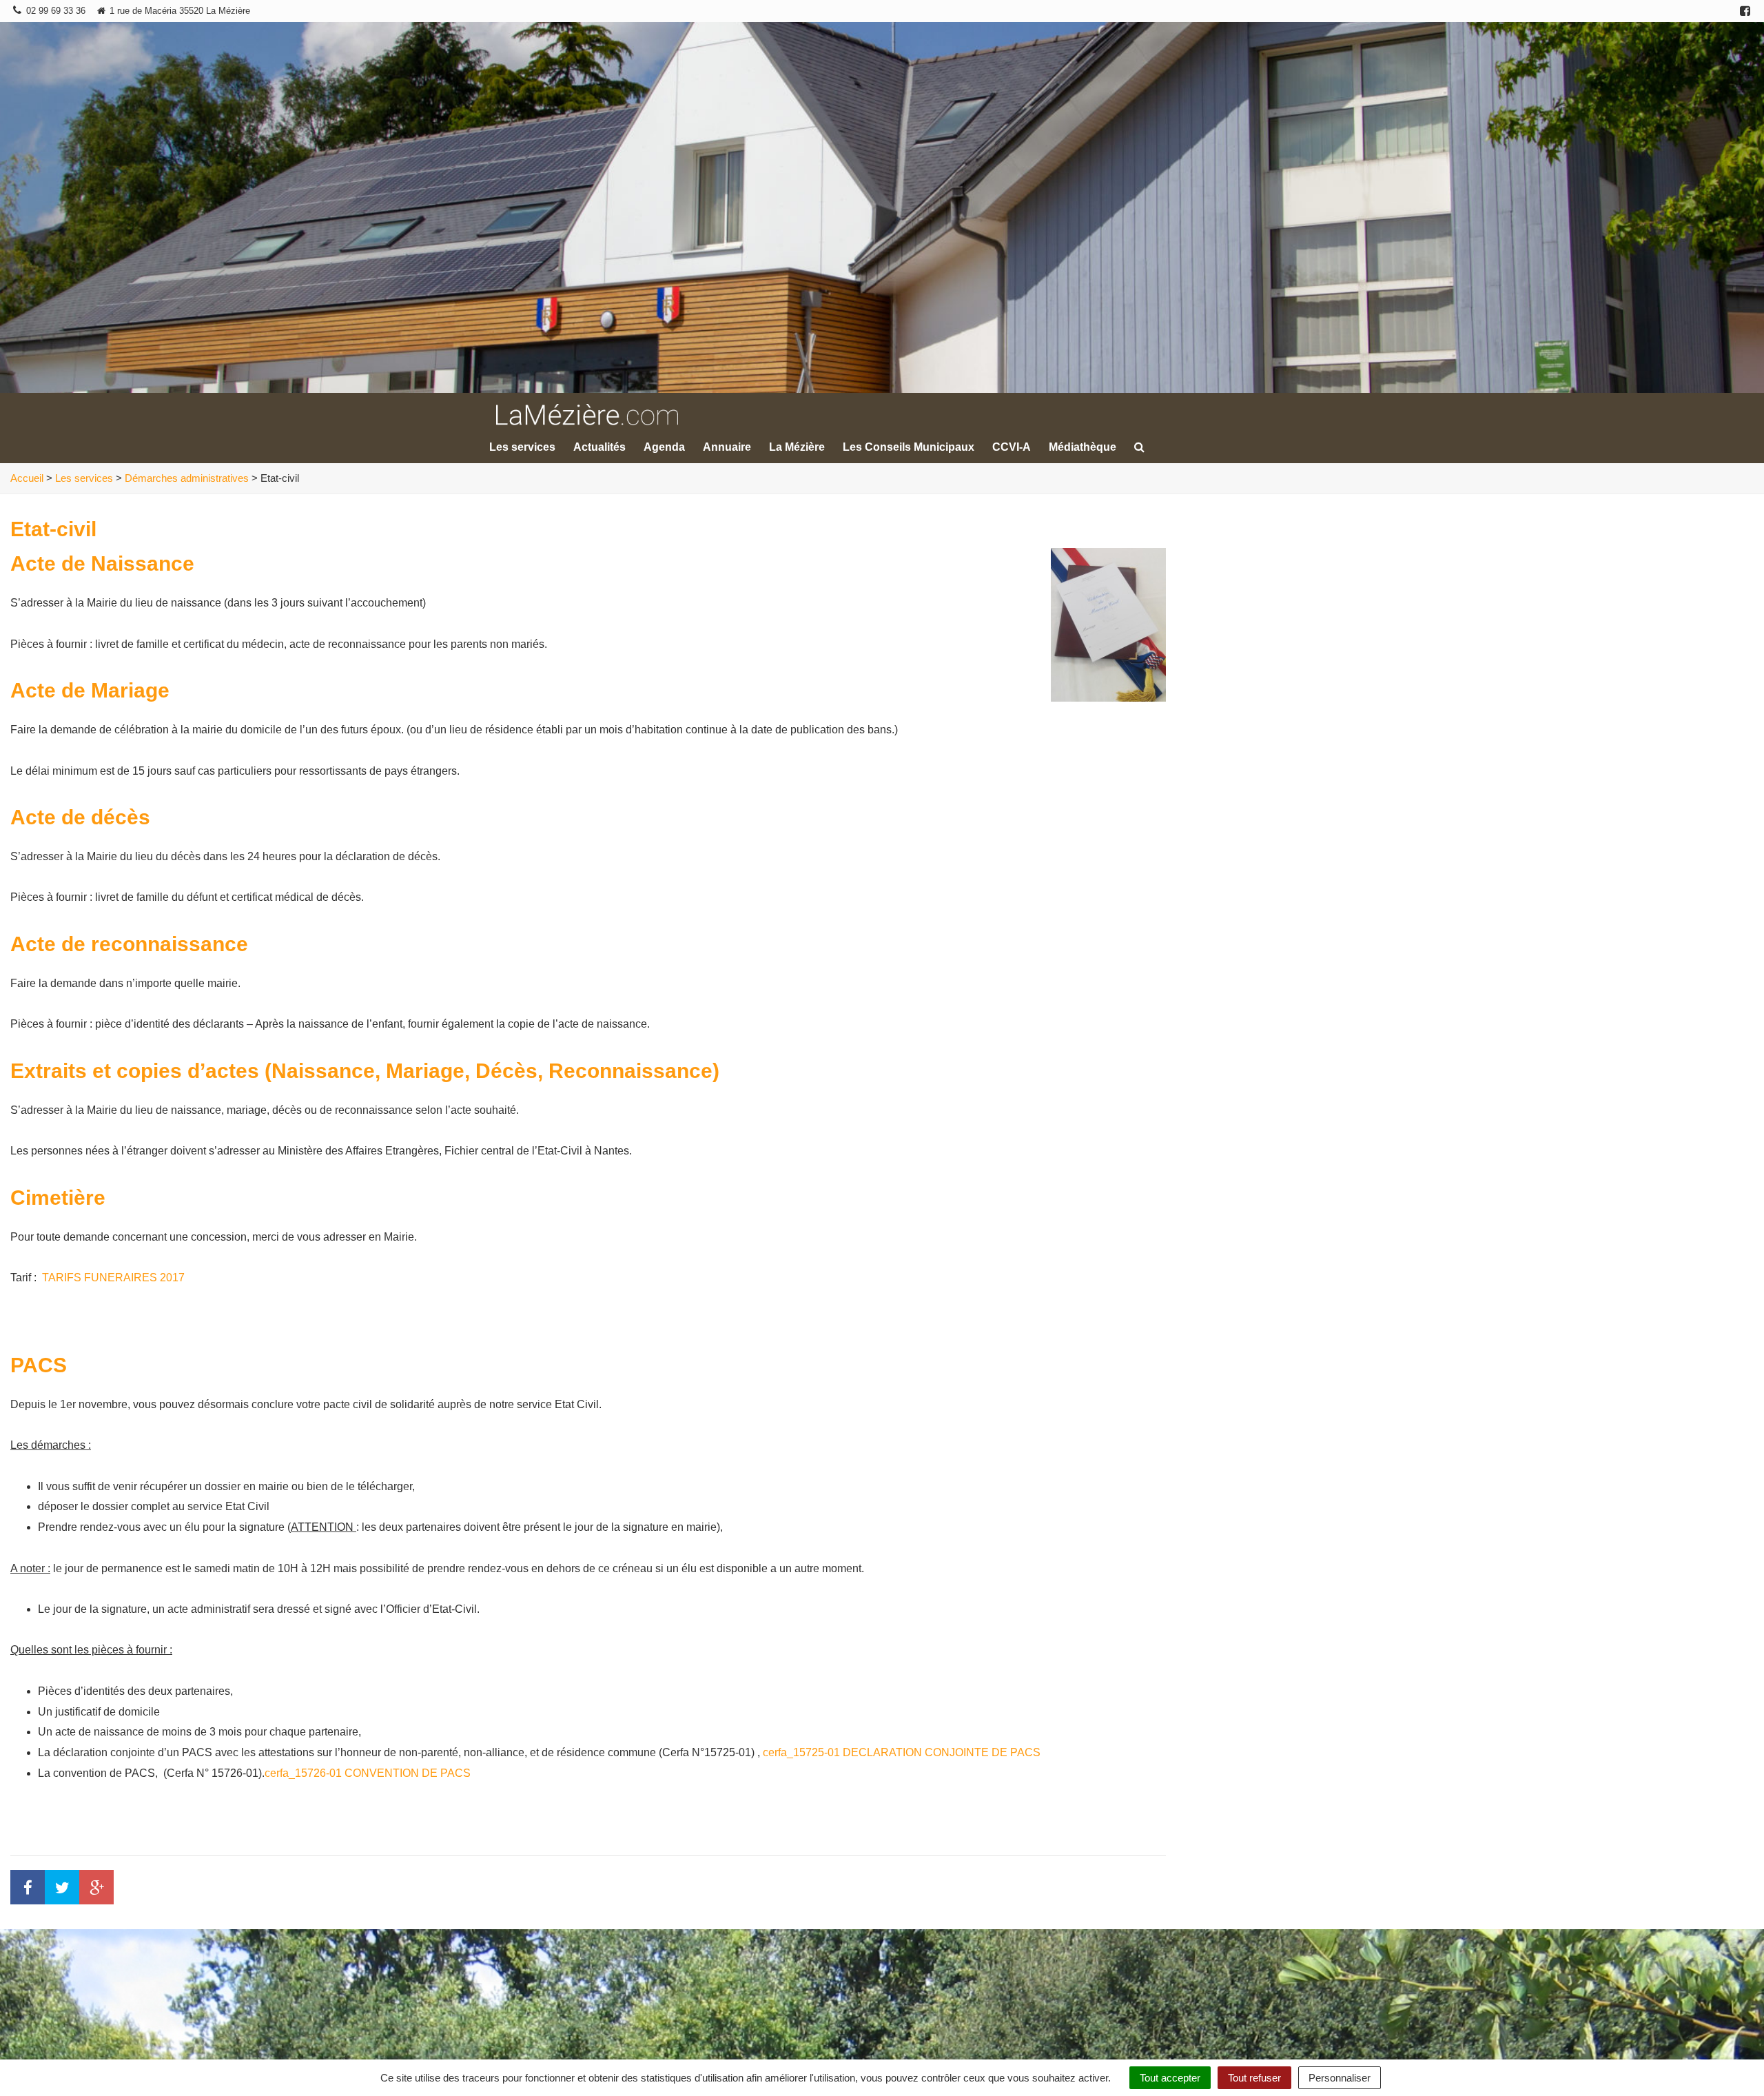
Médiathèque (1083, 447)
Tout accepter (1170, 2078)
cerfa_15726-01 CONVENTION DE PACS (368, 1773)
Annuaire (727, 447)
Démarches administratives (187, 478)
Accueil (27, 478)
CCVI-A (1012, 447)
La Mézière (797, 447)
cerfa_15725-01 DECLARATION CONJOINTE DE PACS (902, 1752)
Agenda (664, 447)
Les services (522, 447)
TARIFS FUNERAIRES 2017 (113, 1278)
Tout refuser (1254, 2078)
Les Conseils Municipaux (909, 447)
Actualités (599, 447)
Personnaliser (1340, 2078)
